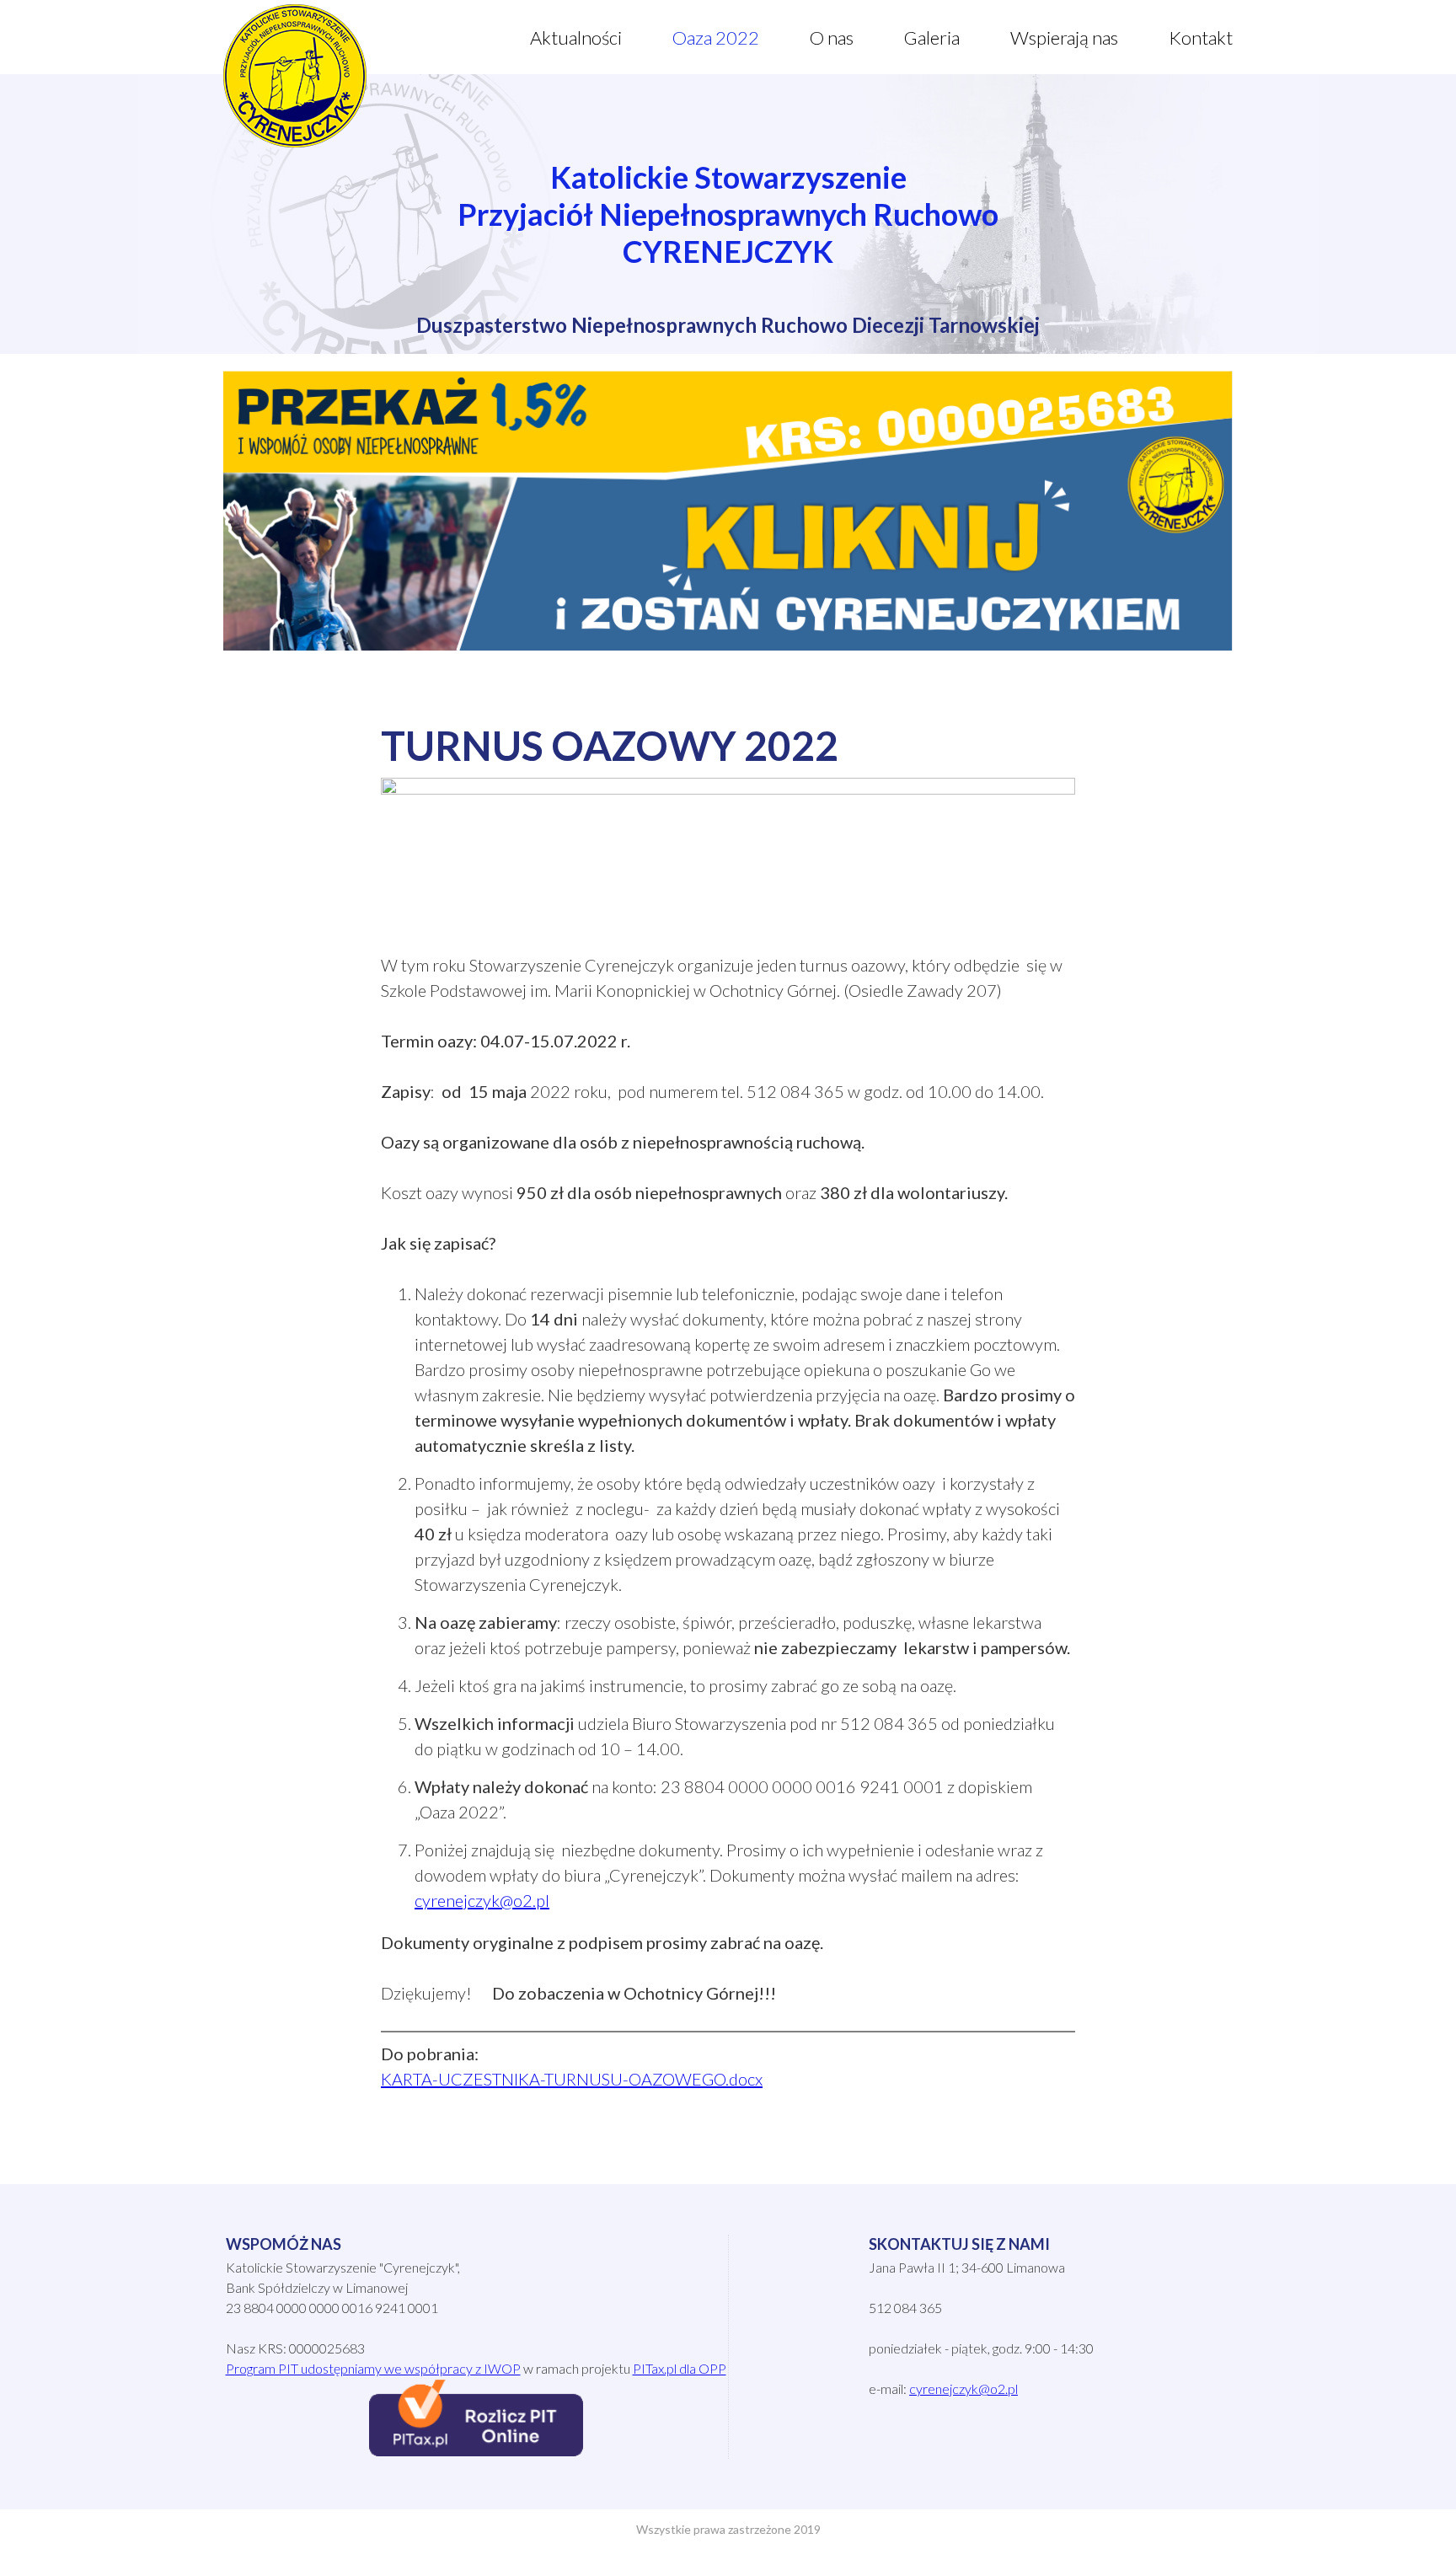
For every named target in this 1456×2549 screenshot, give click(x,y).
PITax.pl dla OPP (680, 2368)
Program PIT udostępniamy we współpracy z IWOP (373, 2368)
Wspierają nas (1064, 37)
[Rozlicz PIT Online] (476, 2451)
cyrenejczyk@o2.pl (482, 1900)
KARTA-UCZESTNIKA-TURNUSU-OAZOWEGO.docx (572, 2079)
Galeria (932, 37)
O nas (832, 37)
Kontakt (1201, 37)
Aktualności (576, 37)
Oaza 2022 (716, 37)
